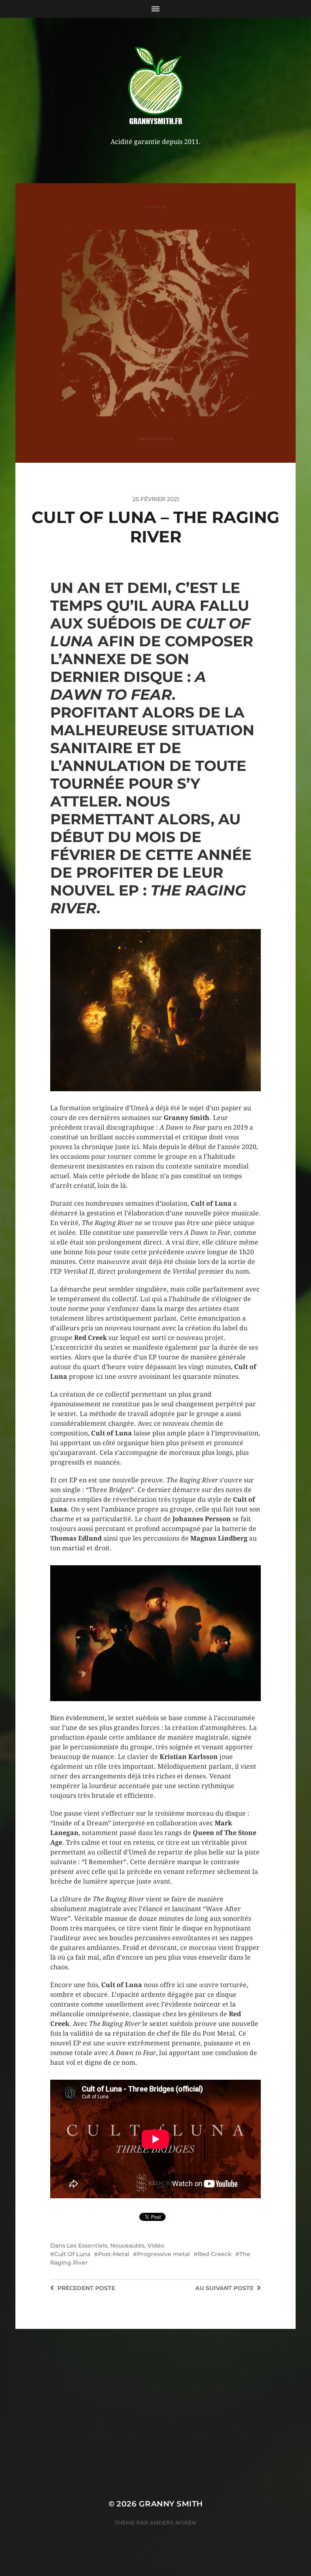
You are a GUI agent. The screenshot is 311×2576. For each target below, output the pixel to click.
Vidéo (156, 2246)
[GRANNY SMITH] (156, 87)
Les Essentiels (87, 2246)
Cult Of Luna (72, 2254)
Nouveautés (127, 2246)
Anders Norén (173, 2523)
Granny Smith (171, 2504)
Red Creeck (215, 2254)
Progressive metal (163, 2254)
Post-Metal (114, 2254)
